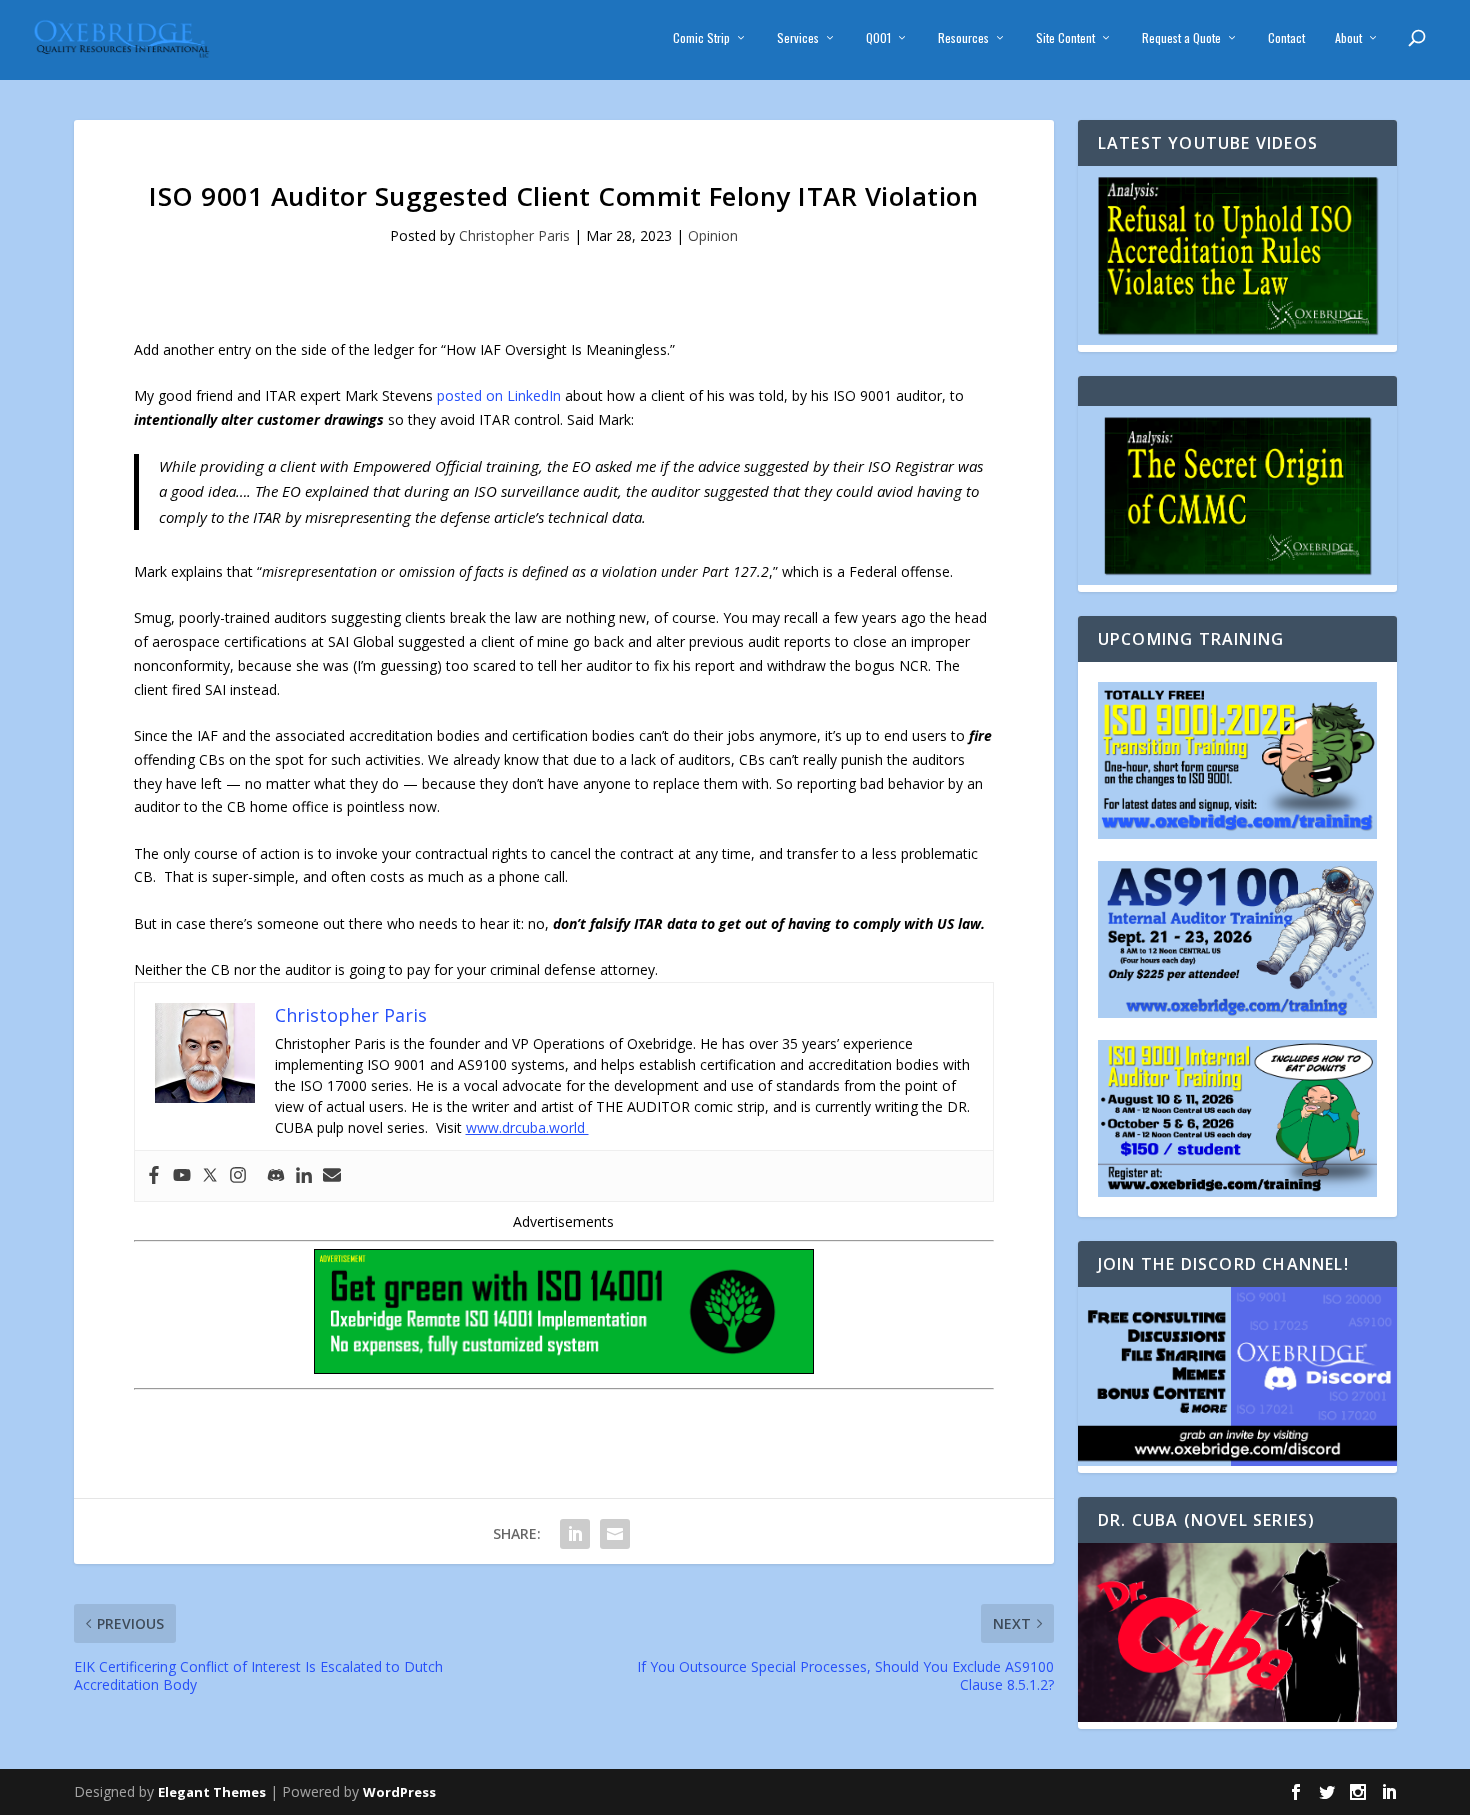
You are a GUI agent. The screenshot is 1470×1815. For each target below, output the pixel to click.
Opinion (713, 235)
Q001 (878, 38)
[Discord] (276, 1176)
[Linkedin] (304, 1176)
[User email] (332, 1176)
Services (798, 38)
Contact (1286, 38)
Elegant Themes (212, 1792)
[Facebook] (154, 1176)
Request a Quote (1181, 38)
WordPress (399, 1792)
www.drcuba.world (527, 1127)
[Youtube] (182, 1176)
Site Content (1065, 38)
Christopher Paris (514, 235)
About (1348, 38)
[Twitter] (210, 1176)
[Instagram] (238, 1176)
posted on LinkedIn (499, 395)
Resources (963, 38)
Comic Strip (701, 38)
